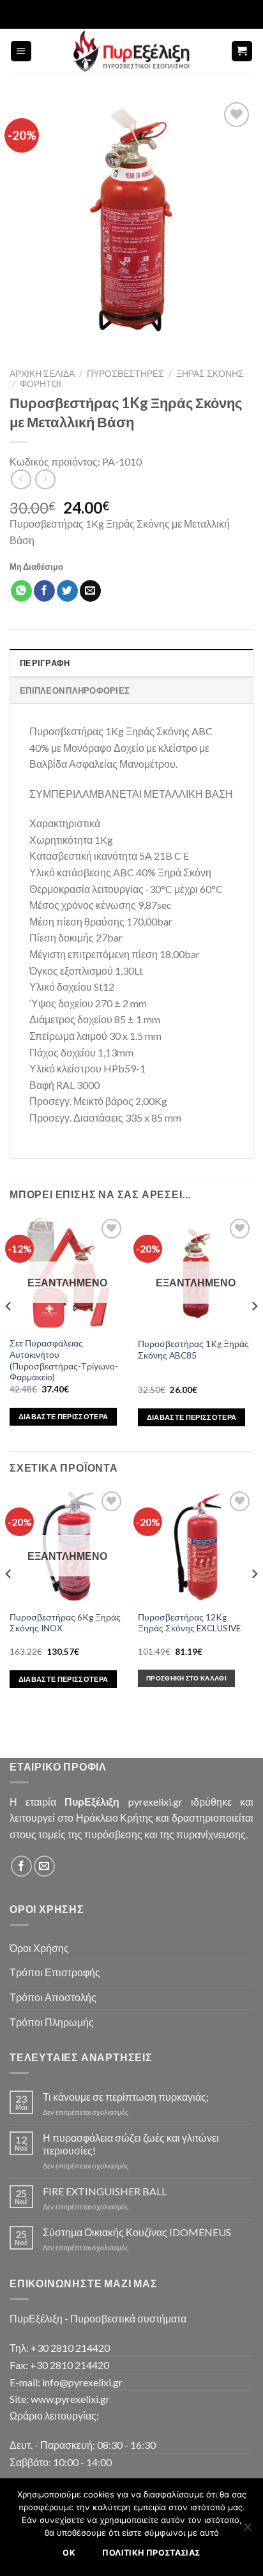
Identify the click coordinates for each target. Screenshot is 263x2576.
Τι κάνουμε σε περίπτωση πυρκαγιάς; (126, 2097)
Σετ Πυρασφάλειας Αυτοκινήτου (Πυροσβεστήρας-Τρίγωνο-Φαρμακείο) (64, 1360)
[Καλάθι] (242, 51)
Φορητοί (41, 384)
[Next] (254, 1332)
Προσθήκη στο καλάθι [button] (186, 1678)
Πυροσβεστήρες (125, 374)
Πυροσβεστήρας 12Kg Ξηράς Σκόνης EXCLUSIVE (189, 1623)
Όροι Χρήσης (39, 1948)
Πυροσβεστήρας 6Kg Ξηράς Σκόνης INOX (65, 1623)
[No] (247, 2531)
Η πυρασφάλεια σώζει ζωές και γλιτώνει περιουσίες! (131, 2144)
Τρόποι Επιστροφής (55, 1972)
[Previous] (9, 1332)
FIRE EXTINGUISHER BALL (105, 2191)
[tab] (131, 662)
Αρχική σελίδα (42, 374)
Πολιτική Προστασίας (151, 2553)
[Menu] (21, 51)
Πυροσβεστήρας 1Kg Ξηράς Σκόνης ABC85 (193, 1350)
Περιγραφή (45, 663)
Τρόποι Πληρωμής (52, 2022)
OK (69, 2553)
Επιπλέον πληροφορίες (75, 690)
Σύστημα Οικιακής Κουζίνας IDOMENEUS (137, 2232)
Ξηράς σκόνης (210, 374)
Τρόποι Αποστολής (53, 1997)
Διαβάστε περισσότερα (64, 1416)
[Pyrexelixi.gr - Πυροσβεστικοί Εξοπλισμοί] (131, 51)
